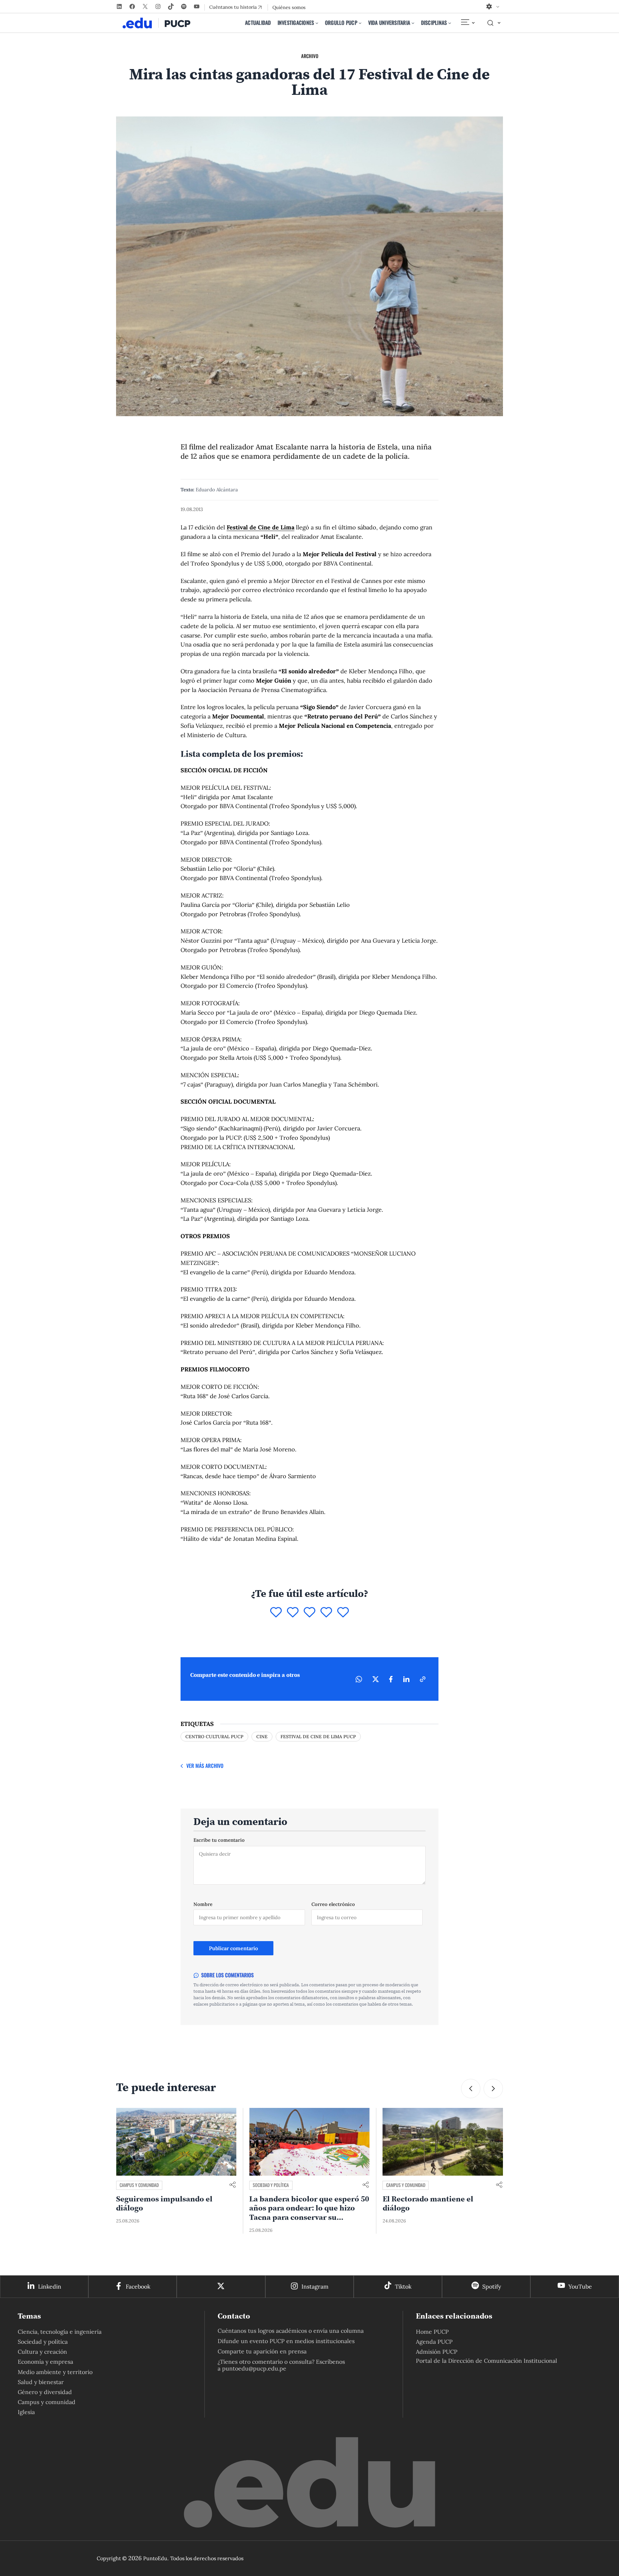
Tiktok (403, 2286)
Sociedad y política (138, 2185)
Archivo (310, 56)
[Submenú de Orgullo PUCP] (360, 23)
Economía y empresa (45, 2362)
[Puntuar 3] (309, 1613)
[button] (471, 2089)
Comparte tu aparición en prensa (262, 2351)
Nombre (203, 1904)
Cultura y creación (42, 2352)
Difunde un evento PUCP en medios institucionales (286, 2341)
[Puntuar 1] (276, 1613)
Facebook (138, 2286)
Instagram (315, 2286)
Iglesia (26, 2412)
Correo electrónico (333, 1904)
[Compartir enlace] (232, 2185)
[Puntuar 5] (343, 1613)
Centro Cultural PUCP (214, 1737)
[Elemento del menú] (467, 23)
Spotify (492, 2286)
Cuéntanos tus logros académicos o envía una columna (291, 2331)
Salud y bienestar (41, 2382)
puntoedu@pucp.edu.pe (254, 2368)
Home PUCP (432, 2332)
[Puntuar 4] (326, 1613)
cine (262, 1737)
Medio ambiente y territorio (55, 2372)
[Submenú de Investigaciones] (317, 23)
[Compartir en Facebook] (391, 1679)
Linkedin (50, 2286)
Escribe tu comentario (219, 1840)
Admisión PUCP (437, 2352)
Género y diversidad (45, 2392)
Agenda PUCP (434, 2342)
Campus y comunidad (272, 2185)
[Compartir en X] (376, 1679)
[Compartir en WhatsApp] (359, 1679)
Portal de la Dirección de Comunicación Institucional (486, 2361)
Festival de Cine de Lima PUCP (318, 1737)
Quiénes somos (289, 7)
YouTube (580, 2286)
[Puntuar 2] (293, 1613)
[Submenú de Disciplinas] (450, 23)
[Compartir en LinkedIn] (406, 1679)
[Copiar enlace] (423, 1679)
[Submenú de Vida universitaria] (413, 23)
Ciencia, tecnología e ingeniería (60, 2332)
